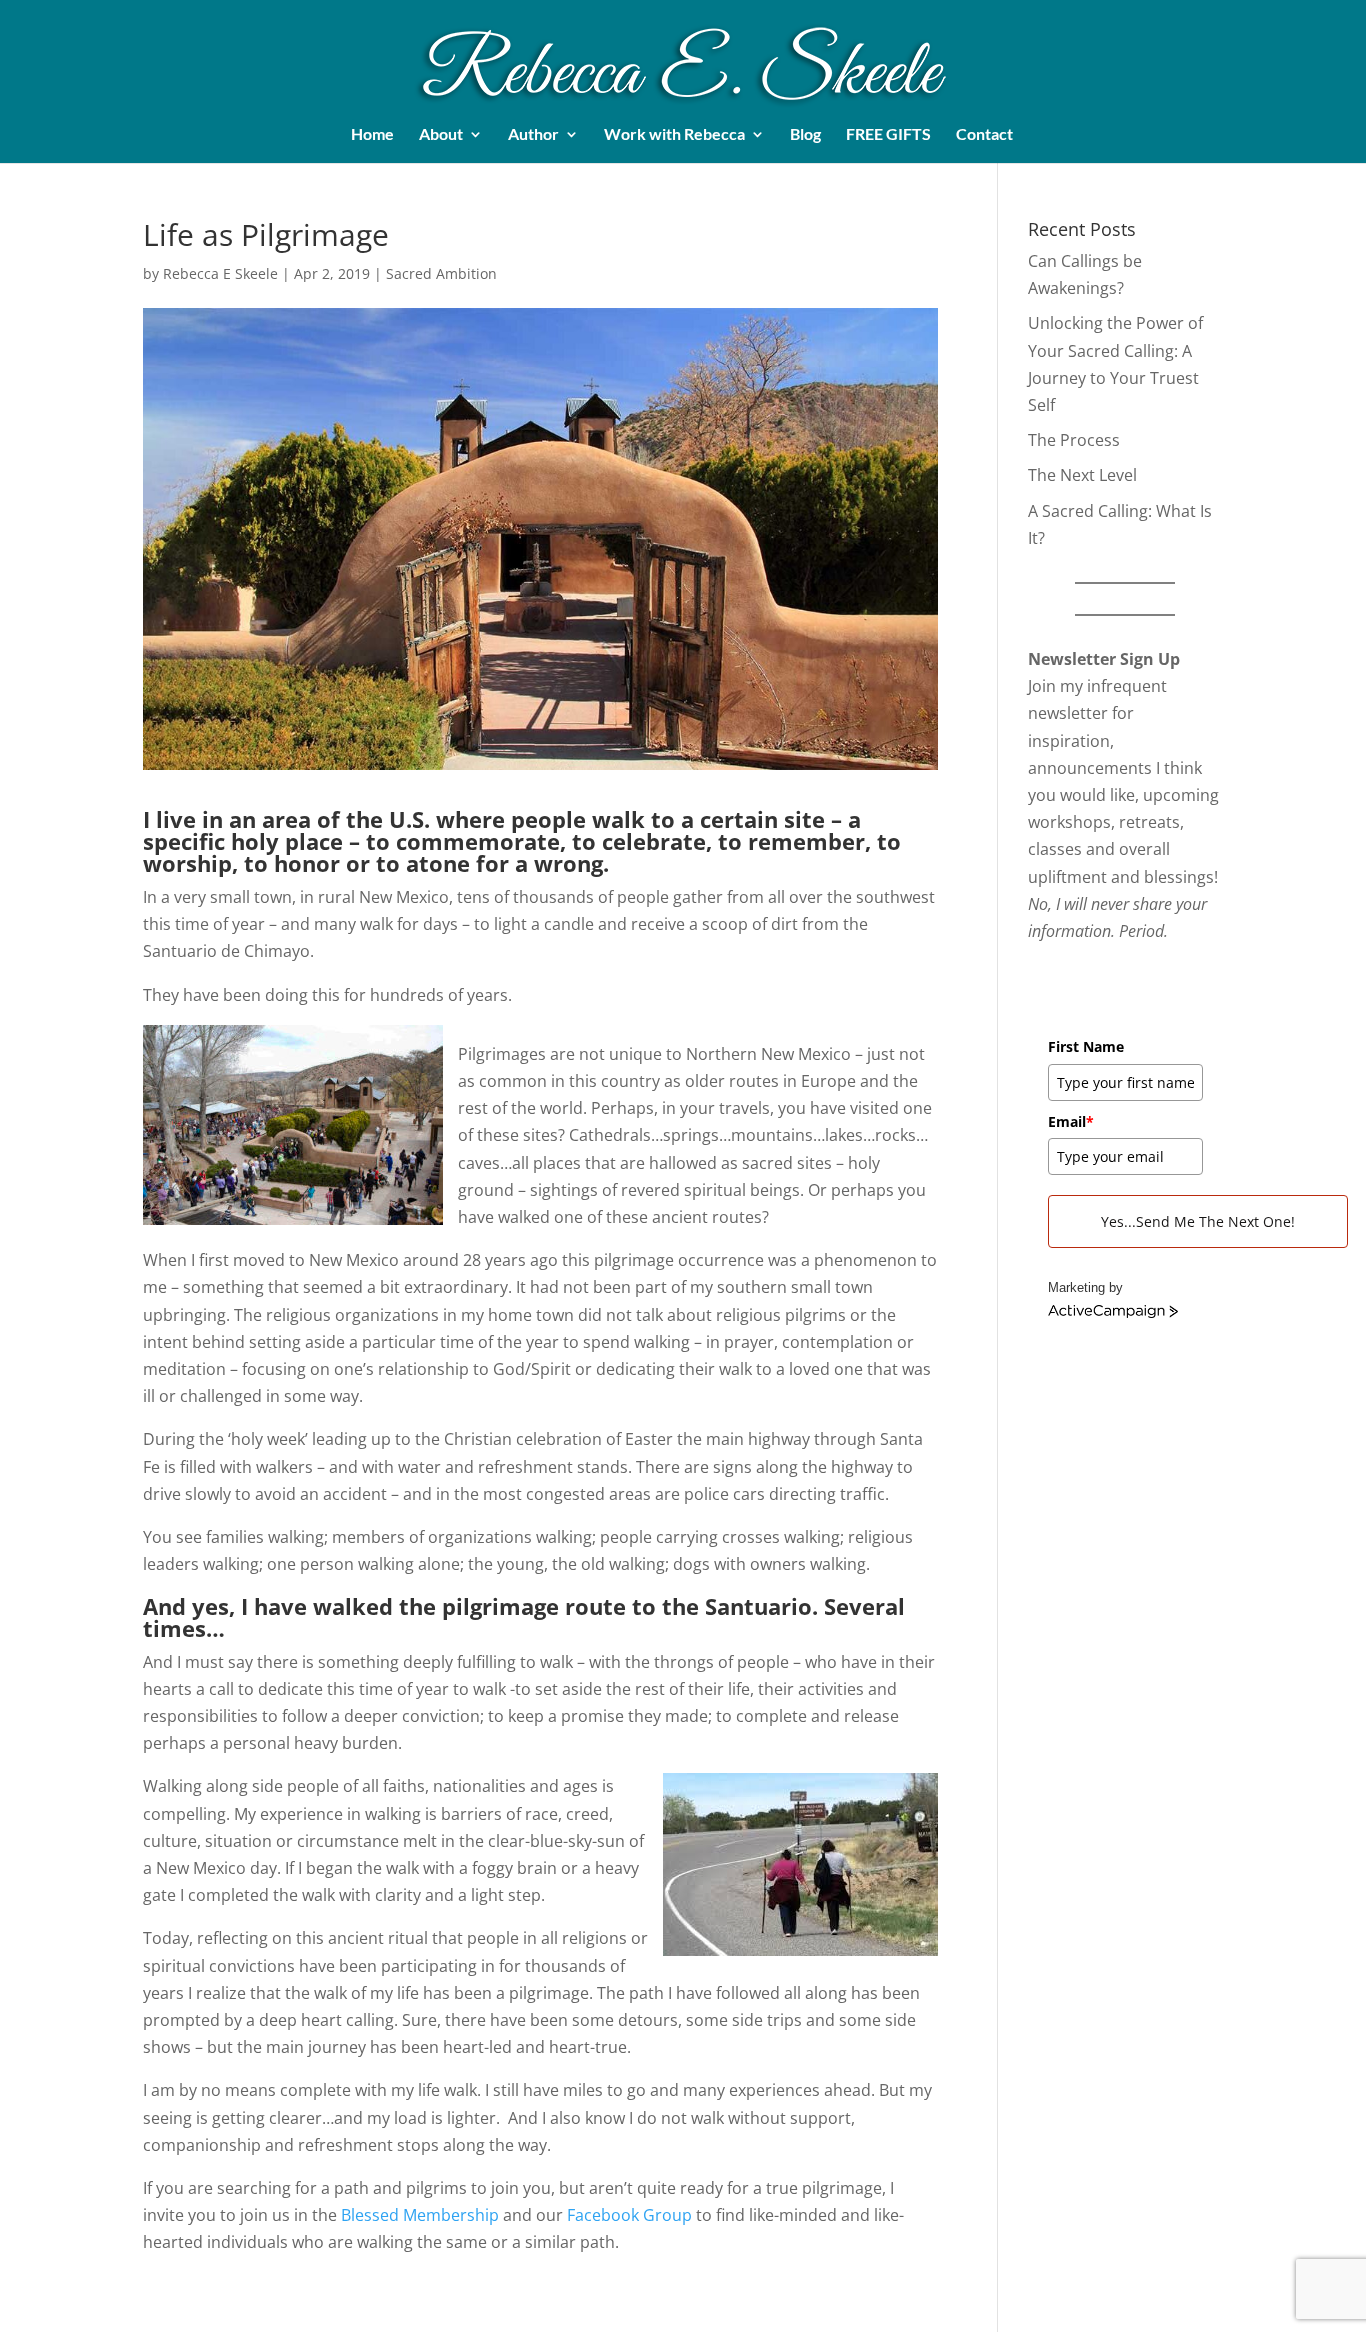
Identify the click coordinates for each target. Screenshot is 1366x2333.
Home (372, 135)
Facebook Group (629, 2215)
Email (1071, 1121)
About (441, 135)
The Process (1074, 440)
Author (533, 135)
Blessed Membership (420, 2215)
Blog (805, 135)
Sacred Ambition (441, 273)
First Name (1086, 1046)
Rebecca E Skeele (220, 273)
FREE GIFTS (888, 135)
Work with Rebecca (674, 135)
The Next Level (1082, 475)
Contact (984, 135)
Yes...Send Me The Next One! (1198, 1221)
